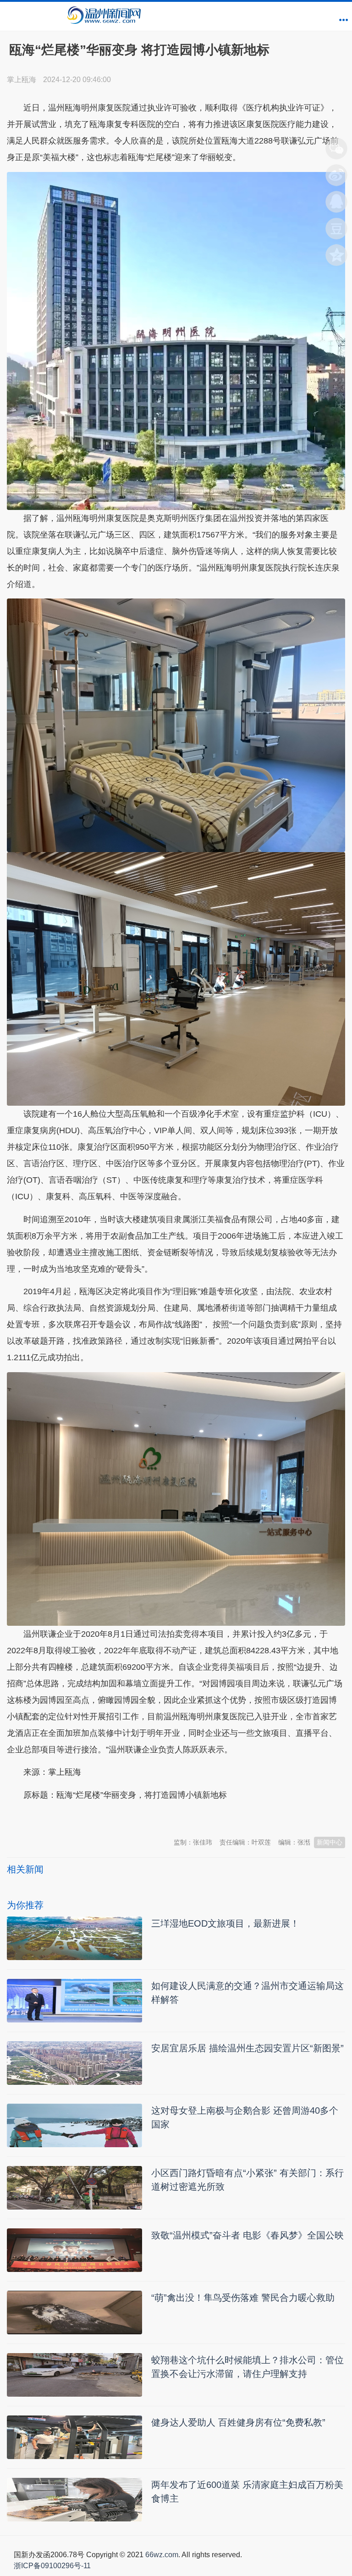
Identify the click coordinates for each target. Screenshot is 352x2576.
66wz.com (162, 2555)
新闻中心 (330, 1842)
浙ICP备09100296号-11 (52, 2566)
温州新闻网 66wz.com (88, 1817)
